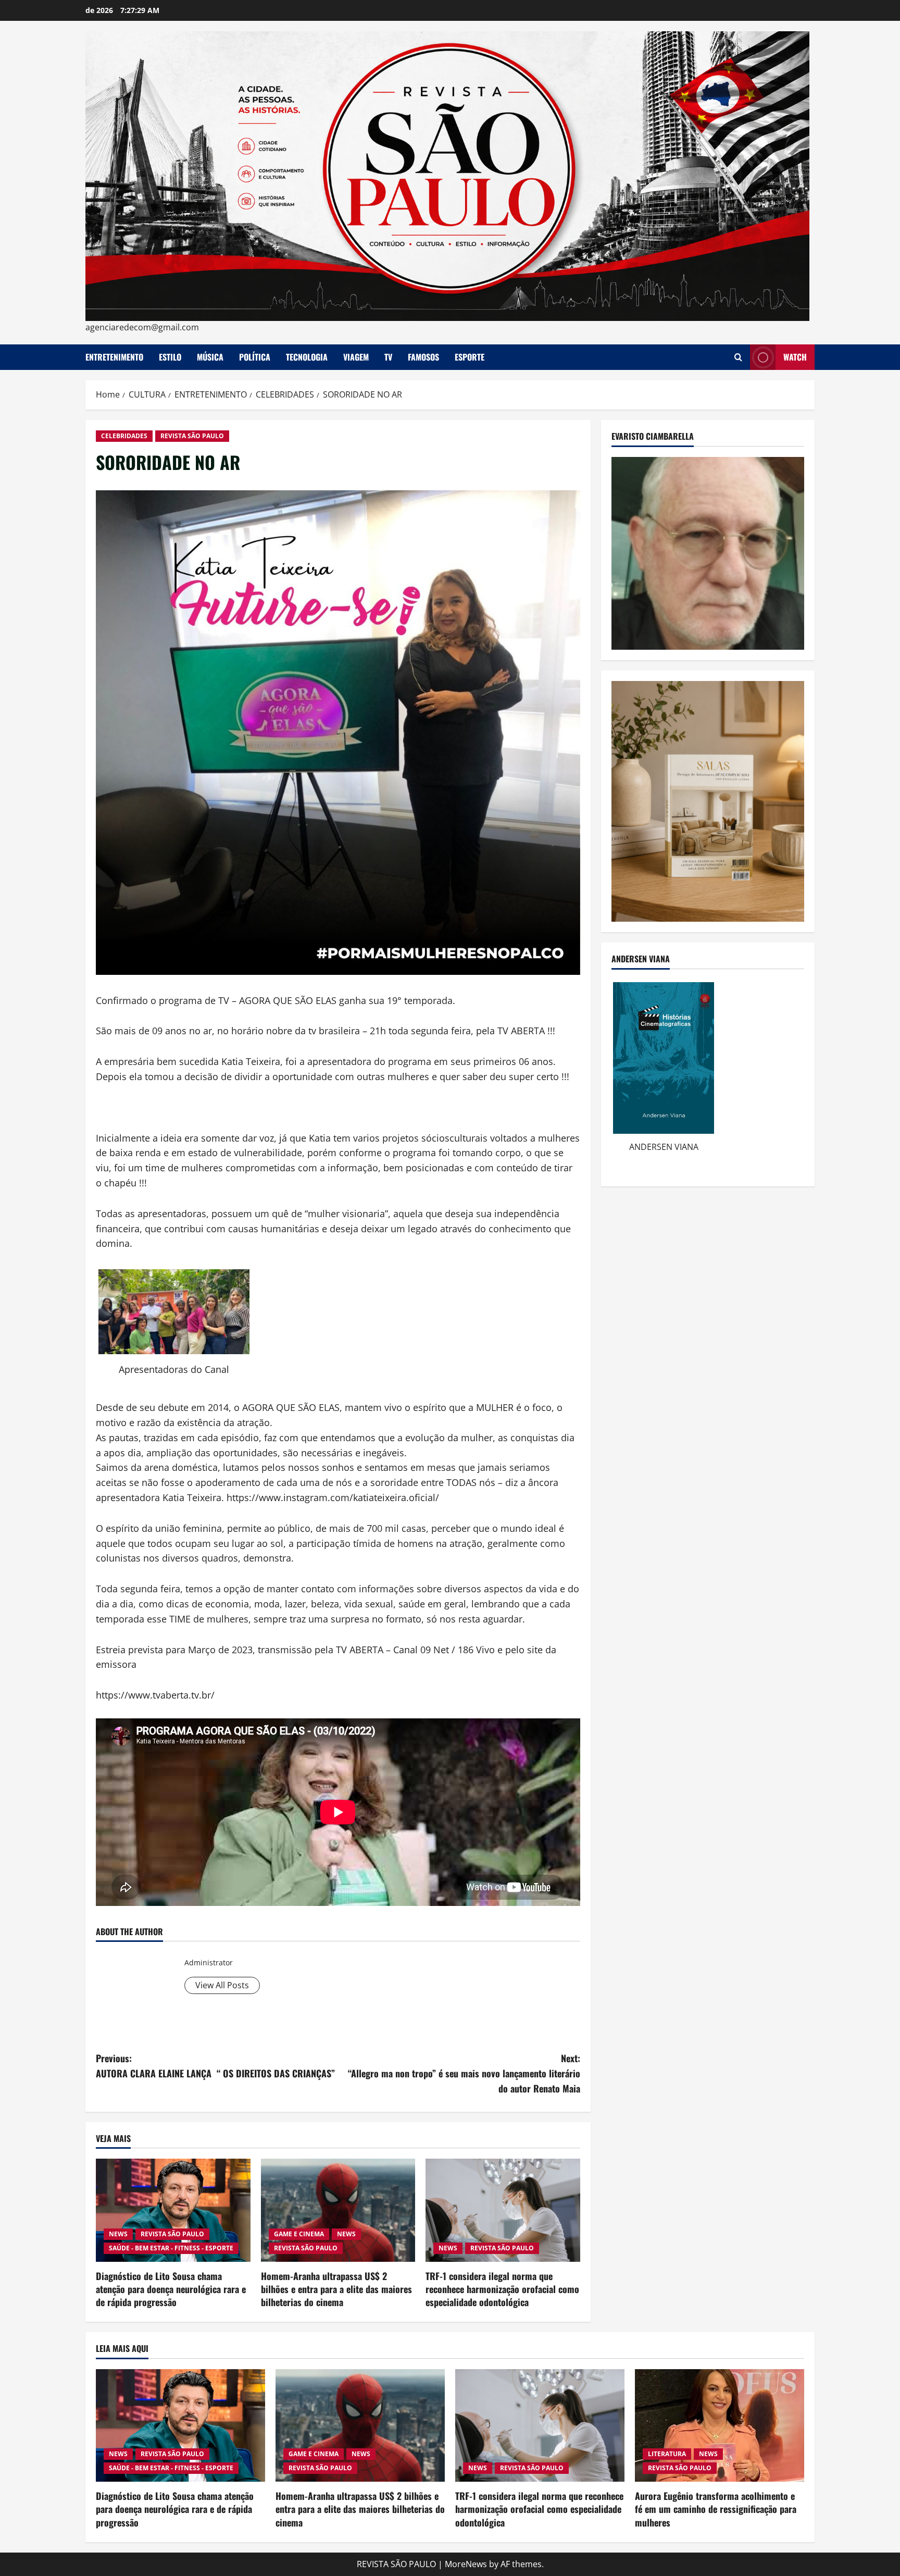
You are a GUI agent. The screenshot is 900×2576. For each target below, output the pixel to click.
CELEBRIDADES (124, 436)
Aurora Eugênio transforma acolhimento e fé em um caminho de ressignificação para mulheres (716, 2509)
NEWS (118, 2234)
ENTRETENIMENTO (114, 357)
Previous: (215, 2066)
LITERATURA (667, 2454)
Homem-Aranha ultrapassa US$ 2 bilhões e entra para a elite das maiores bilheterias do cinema (336, 2289)
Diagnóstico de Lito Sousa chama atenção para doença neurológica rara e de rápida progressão (171, 2289)
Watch (795, 357)
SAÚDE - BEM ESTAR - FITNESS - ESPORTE (171, 2248)
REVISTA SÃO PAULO (192, 436)
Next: (464, 2073)
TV (388, 357)
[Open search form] (738, 357)
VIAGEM (356, 357)
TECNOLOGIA (307, 357)
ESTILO (170, 357)
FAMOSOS (423, 357)
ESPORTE (470, 357)
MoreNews (466, 2564)
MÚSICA (210, 357)
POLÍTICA (255, 357)
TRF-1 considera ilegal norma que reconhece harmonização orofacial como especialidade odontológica (502, 2289)
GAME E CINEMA (299, 2234)
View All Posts (222, 1985)
